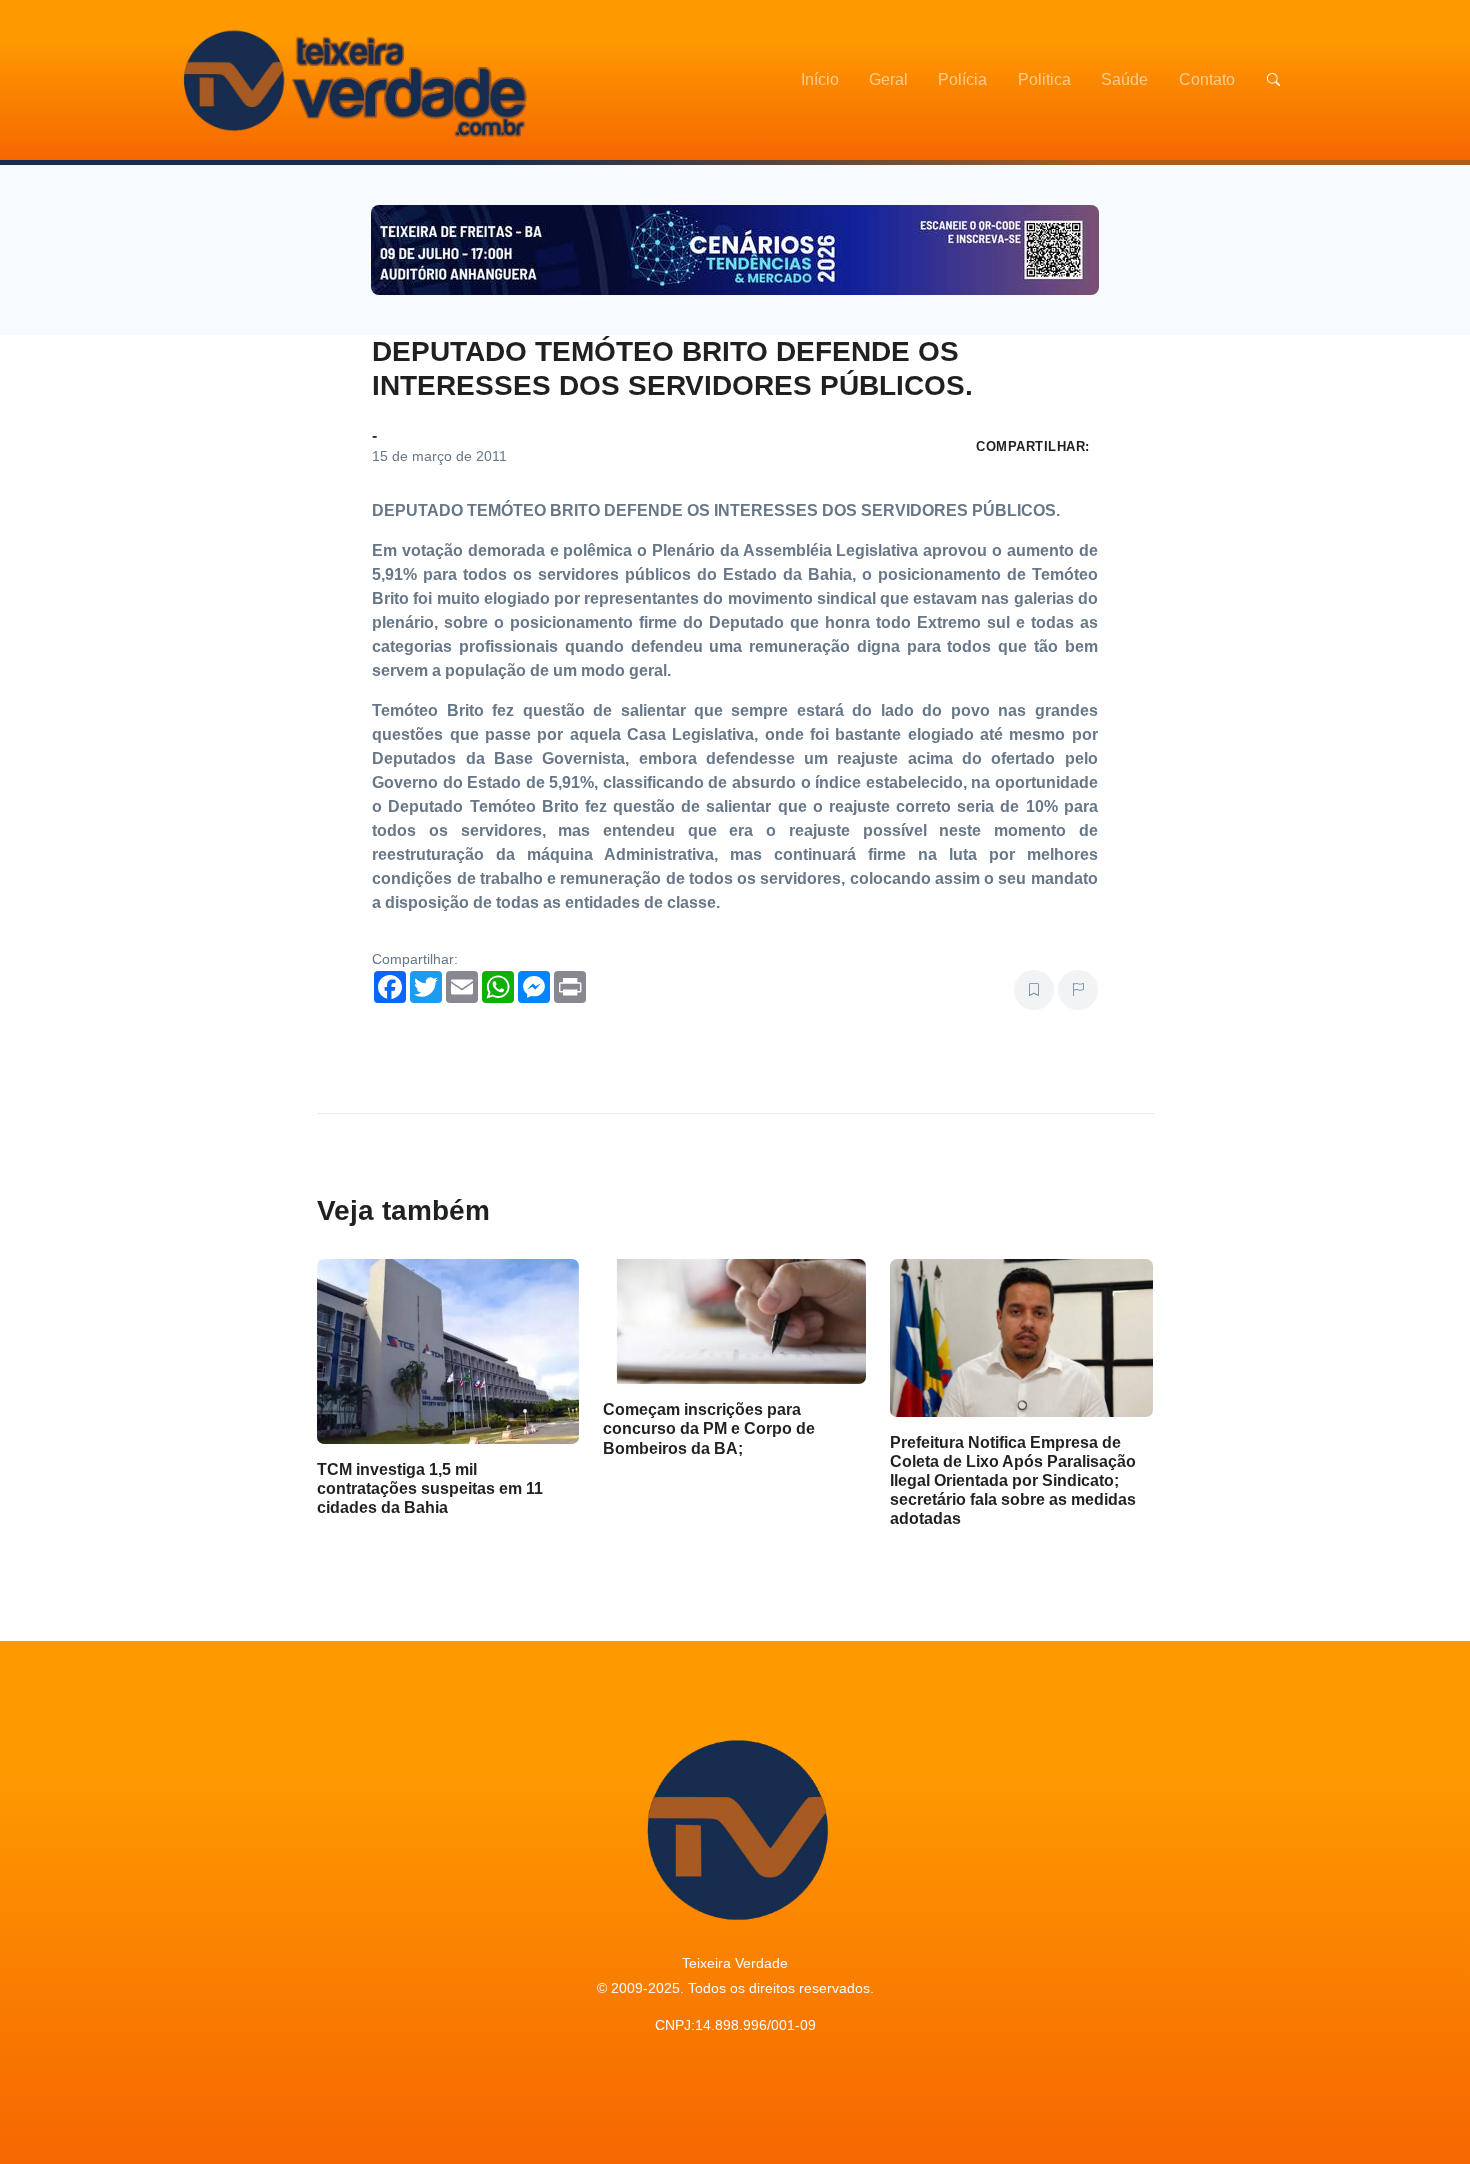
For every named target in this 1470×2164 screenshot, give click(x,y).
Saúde (1124, 79)
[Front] (352, 80)
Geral (888, 79)
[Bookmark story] (1034, 990)
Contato (1207, 79)
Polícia (962, 79)
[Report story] (1078, 990)
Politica (1044, 79)
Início (820, 79)
